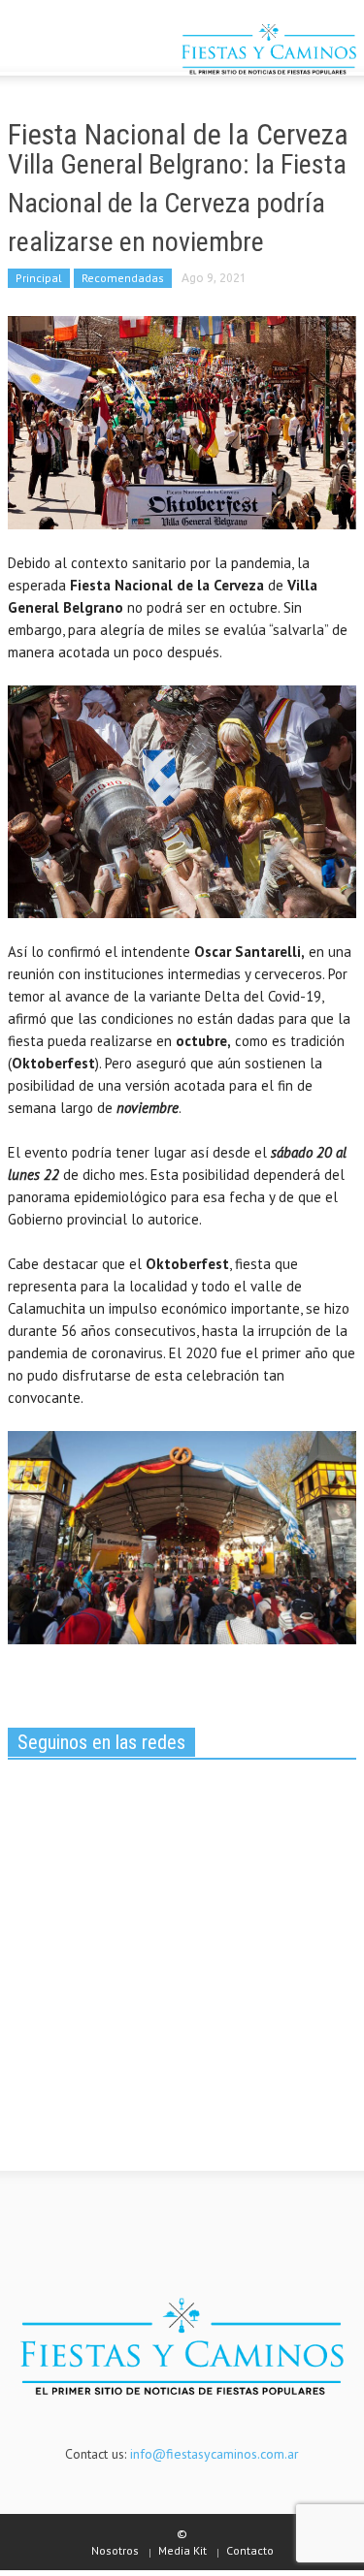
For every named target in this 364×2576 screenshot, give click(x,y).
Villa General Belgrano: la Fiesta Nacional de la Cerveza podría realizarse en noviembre (177, 203)
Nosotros (115, 2550)
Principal (39, 278)
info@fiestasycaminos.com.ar (215, 2454)
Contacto (250, 2550)
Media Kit (182, 2550)
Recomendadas (123, 278)
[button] (74, 51)
